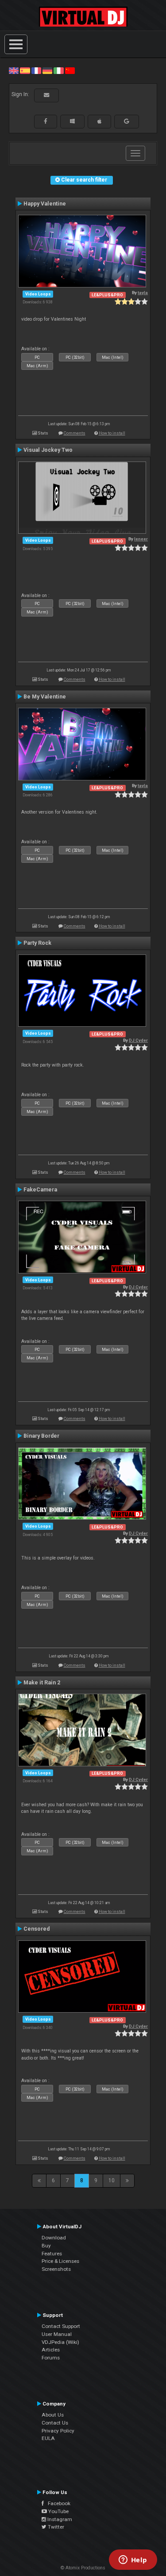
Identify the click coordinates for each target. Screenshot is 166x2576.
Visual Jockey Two (48, 450)
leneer (141, 539)
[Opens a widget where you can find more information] (133, 2560)
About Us (53, 2415)
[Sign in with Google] (127, 121)
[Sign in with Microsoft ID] (72, 121)
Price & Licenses (60, 2261)
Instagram (59, 2519)
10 (112, 2180)
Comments (75, 433)
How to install (112, 433)
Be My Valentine (45, 697)
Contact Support (61, 2326)
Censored (37, 1929)
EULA (48, 2438)
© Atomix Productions (83, 2568)
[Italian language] (58, 70)
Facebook (57, 2503)
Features (52, 2254)
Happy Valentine (45, 204)
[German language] (47, 70)
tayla (143, 293)
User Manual (57, 2334)
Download (54, 2238)
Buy (46, 2246)
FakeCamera (40, 1190)
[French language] (36, 70)
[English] (14, 70)
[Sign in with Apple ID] (99, 121)
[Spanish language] (25, 70)
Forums (51, 2358)
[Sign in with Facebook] (46, 121)
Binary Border (41, 1436)
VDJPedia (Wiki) (60, 2342)
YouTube (58, 2511)
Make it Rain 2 (42, 1683)
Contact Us (55, 2423)
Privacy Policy (58, 2431)
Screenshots (56, 2269)
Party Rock (37, 943)
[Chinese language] (70, 70)
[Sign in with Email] (46, 95)
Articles (51, 2350)
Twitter (55, 2527)
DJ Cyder (138, 1040)
